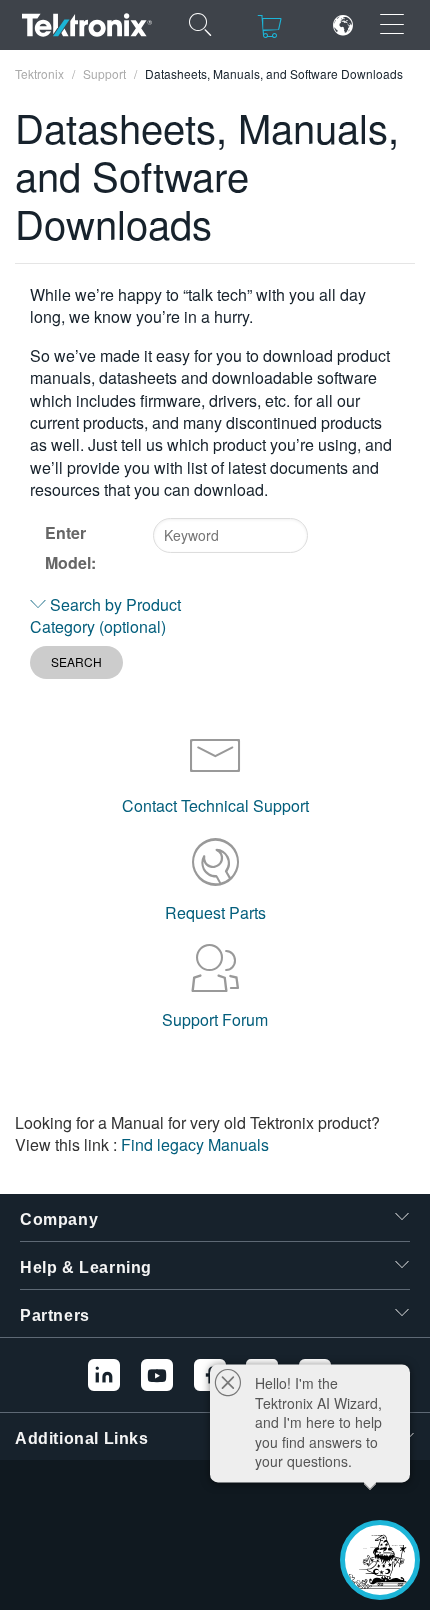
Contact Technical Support (215, 805)
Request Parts (215, 912)
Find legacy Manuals (195, 1144)
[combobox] (230, 535)
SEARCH (76, 661)
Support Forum (215, 1019)
